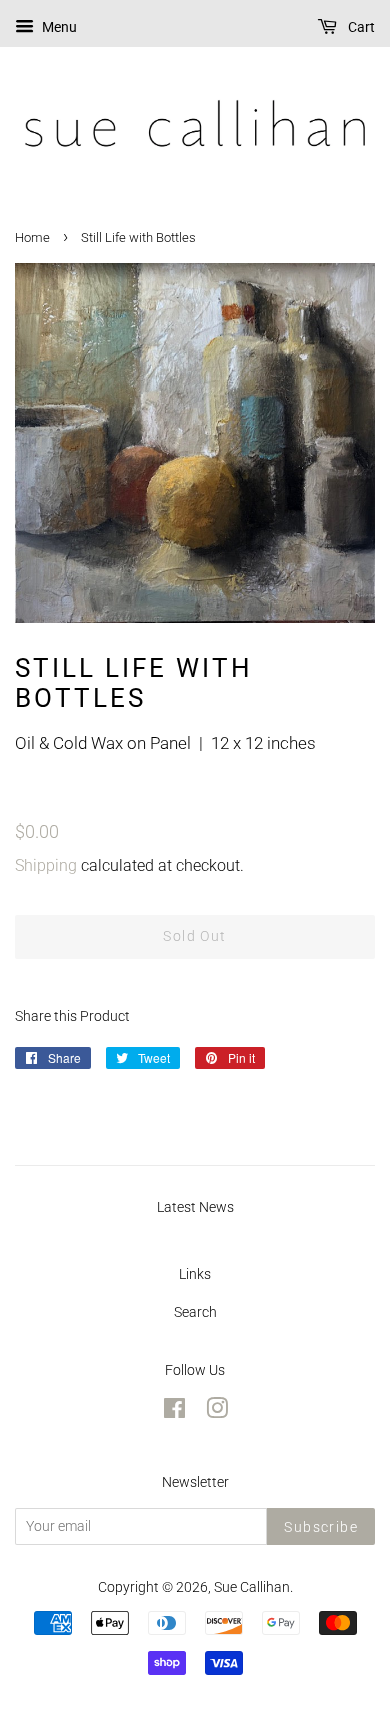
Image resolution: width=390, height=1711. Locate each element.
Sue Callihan (252, 1587)
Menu (58, 27)
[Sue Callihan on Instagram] (217, 1412)
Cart (360, 27)
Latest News (195, 1207)
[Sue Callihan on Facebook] (174, 1412)
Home (32, 237)
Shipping (46, 865)
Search (195, 1312)
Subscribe (321, 1527)
